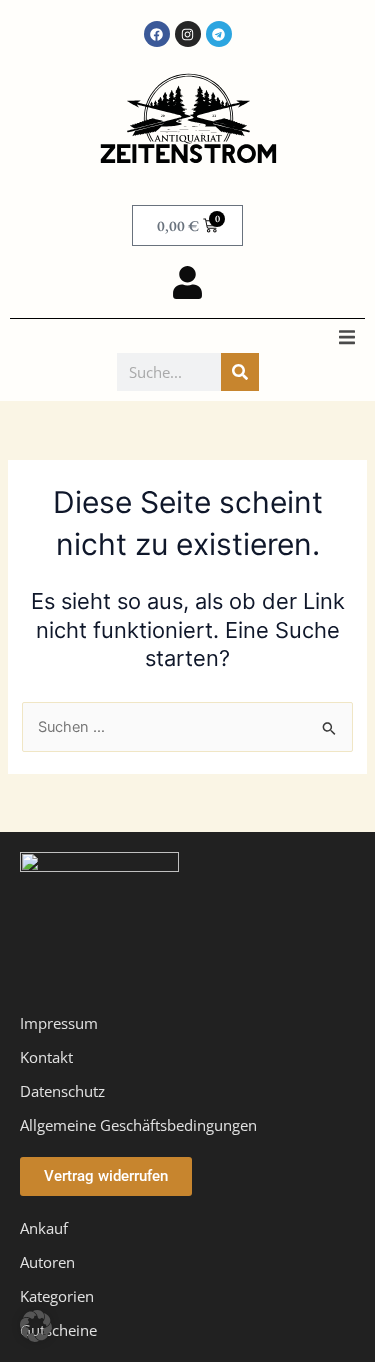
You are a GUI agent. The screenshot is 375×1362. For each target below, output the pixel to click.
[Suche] (240, 372)
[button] (347, 337)
